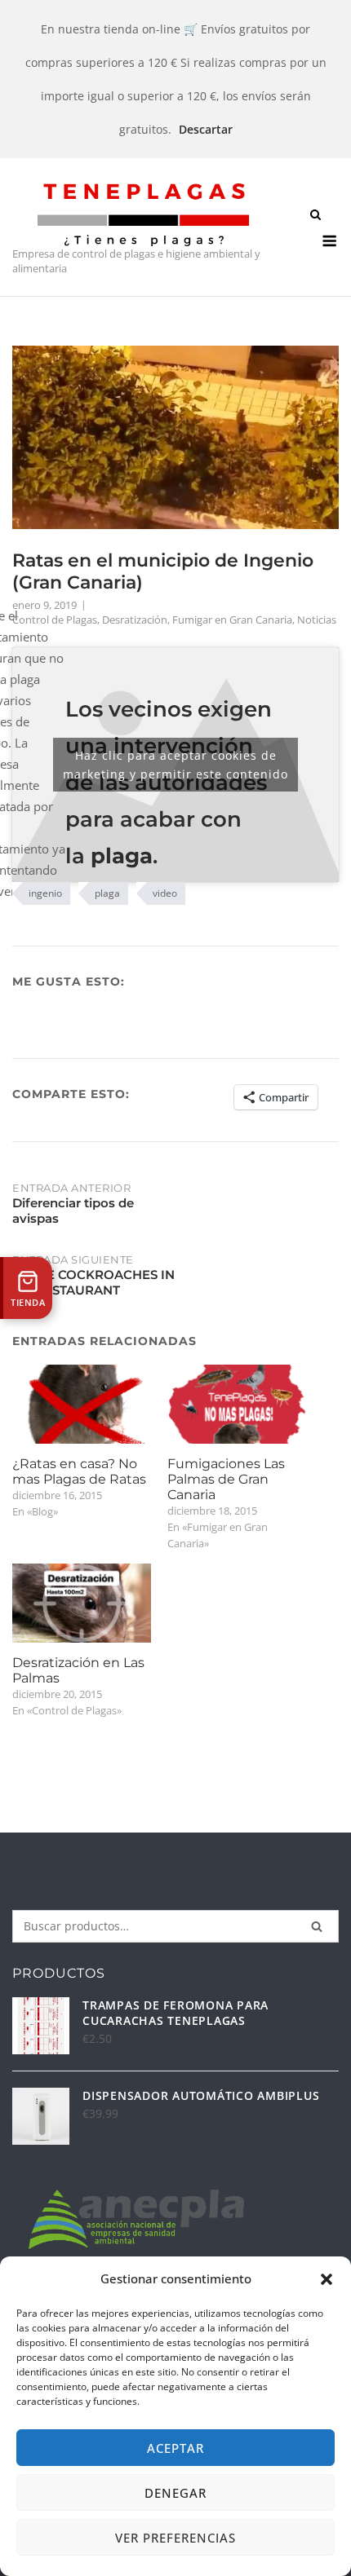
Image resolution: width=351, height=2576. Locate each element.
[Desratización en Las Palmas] (82, 1603)
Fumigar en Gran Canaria (232, 620)
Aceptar (175, 2448)
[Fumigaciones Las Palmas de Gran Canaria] (237, 1404)
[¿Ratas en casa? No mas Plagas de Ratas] (82, 1404)
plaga (107, 893)
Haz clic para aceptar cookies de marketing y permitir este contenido (175, 765)
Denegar (175, 2493)
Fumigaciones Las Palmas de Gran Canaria (226, 1479)
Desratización (135, 620)
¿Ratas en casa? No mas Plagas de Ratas (79, 1471)
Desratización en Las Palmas (78, 1670)
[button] (327, 2279)
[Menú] (329, 241)
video (165, 893)
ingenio (45, 893)
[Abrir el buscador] (315, 216)
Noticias (317, 620)
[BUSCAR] (317, 1926)
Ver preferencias (175, 2538)
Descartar (206, 129)
